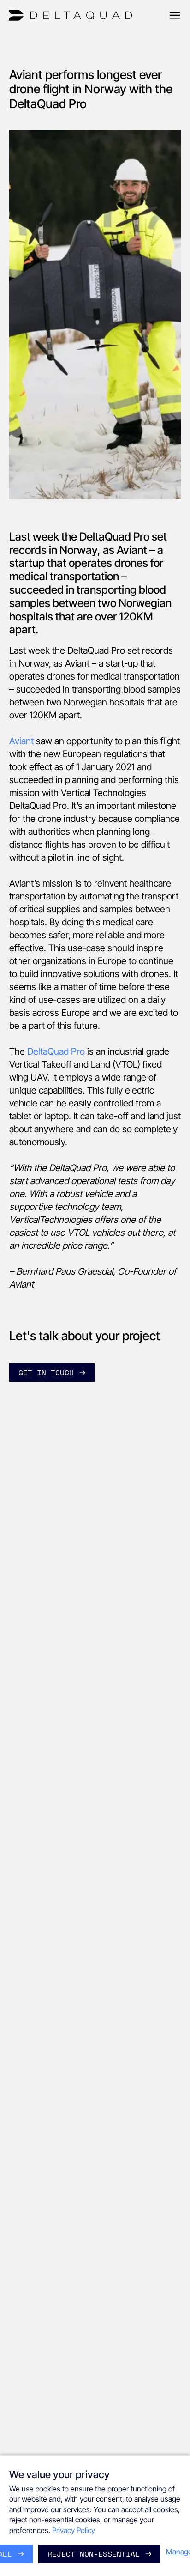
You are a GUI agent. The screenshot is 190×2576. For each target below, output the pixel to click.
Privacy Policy (74, 2530)
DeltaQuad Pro (56, 1051)
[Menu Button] (175, 15)
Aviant (21, 741)
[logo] (70, 15)
